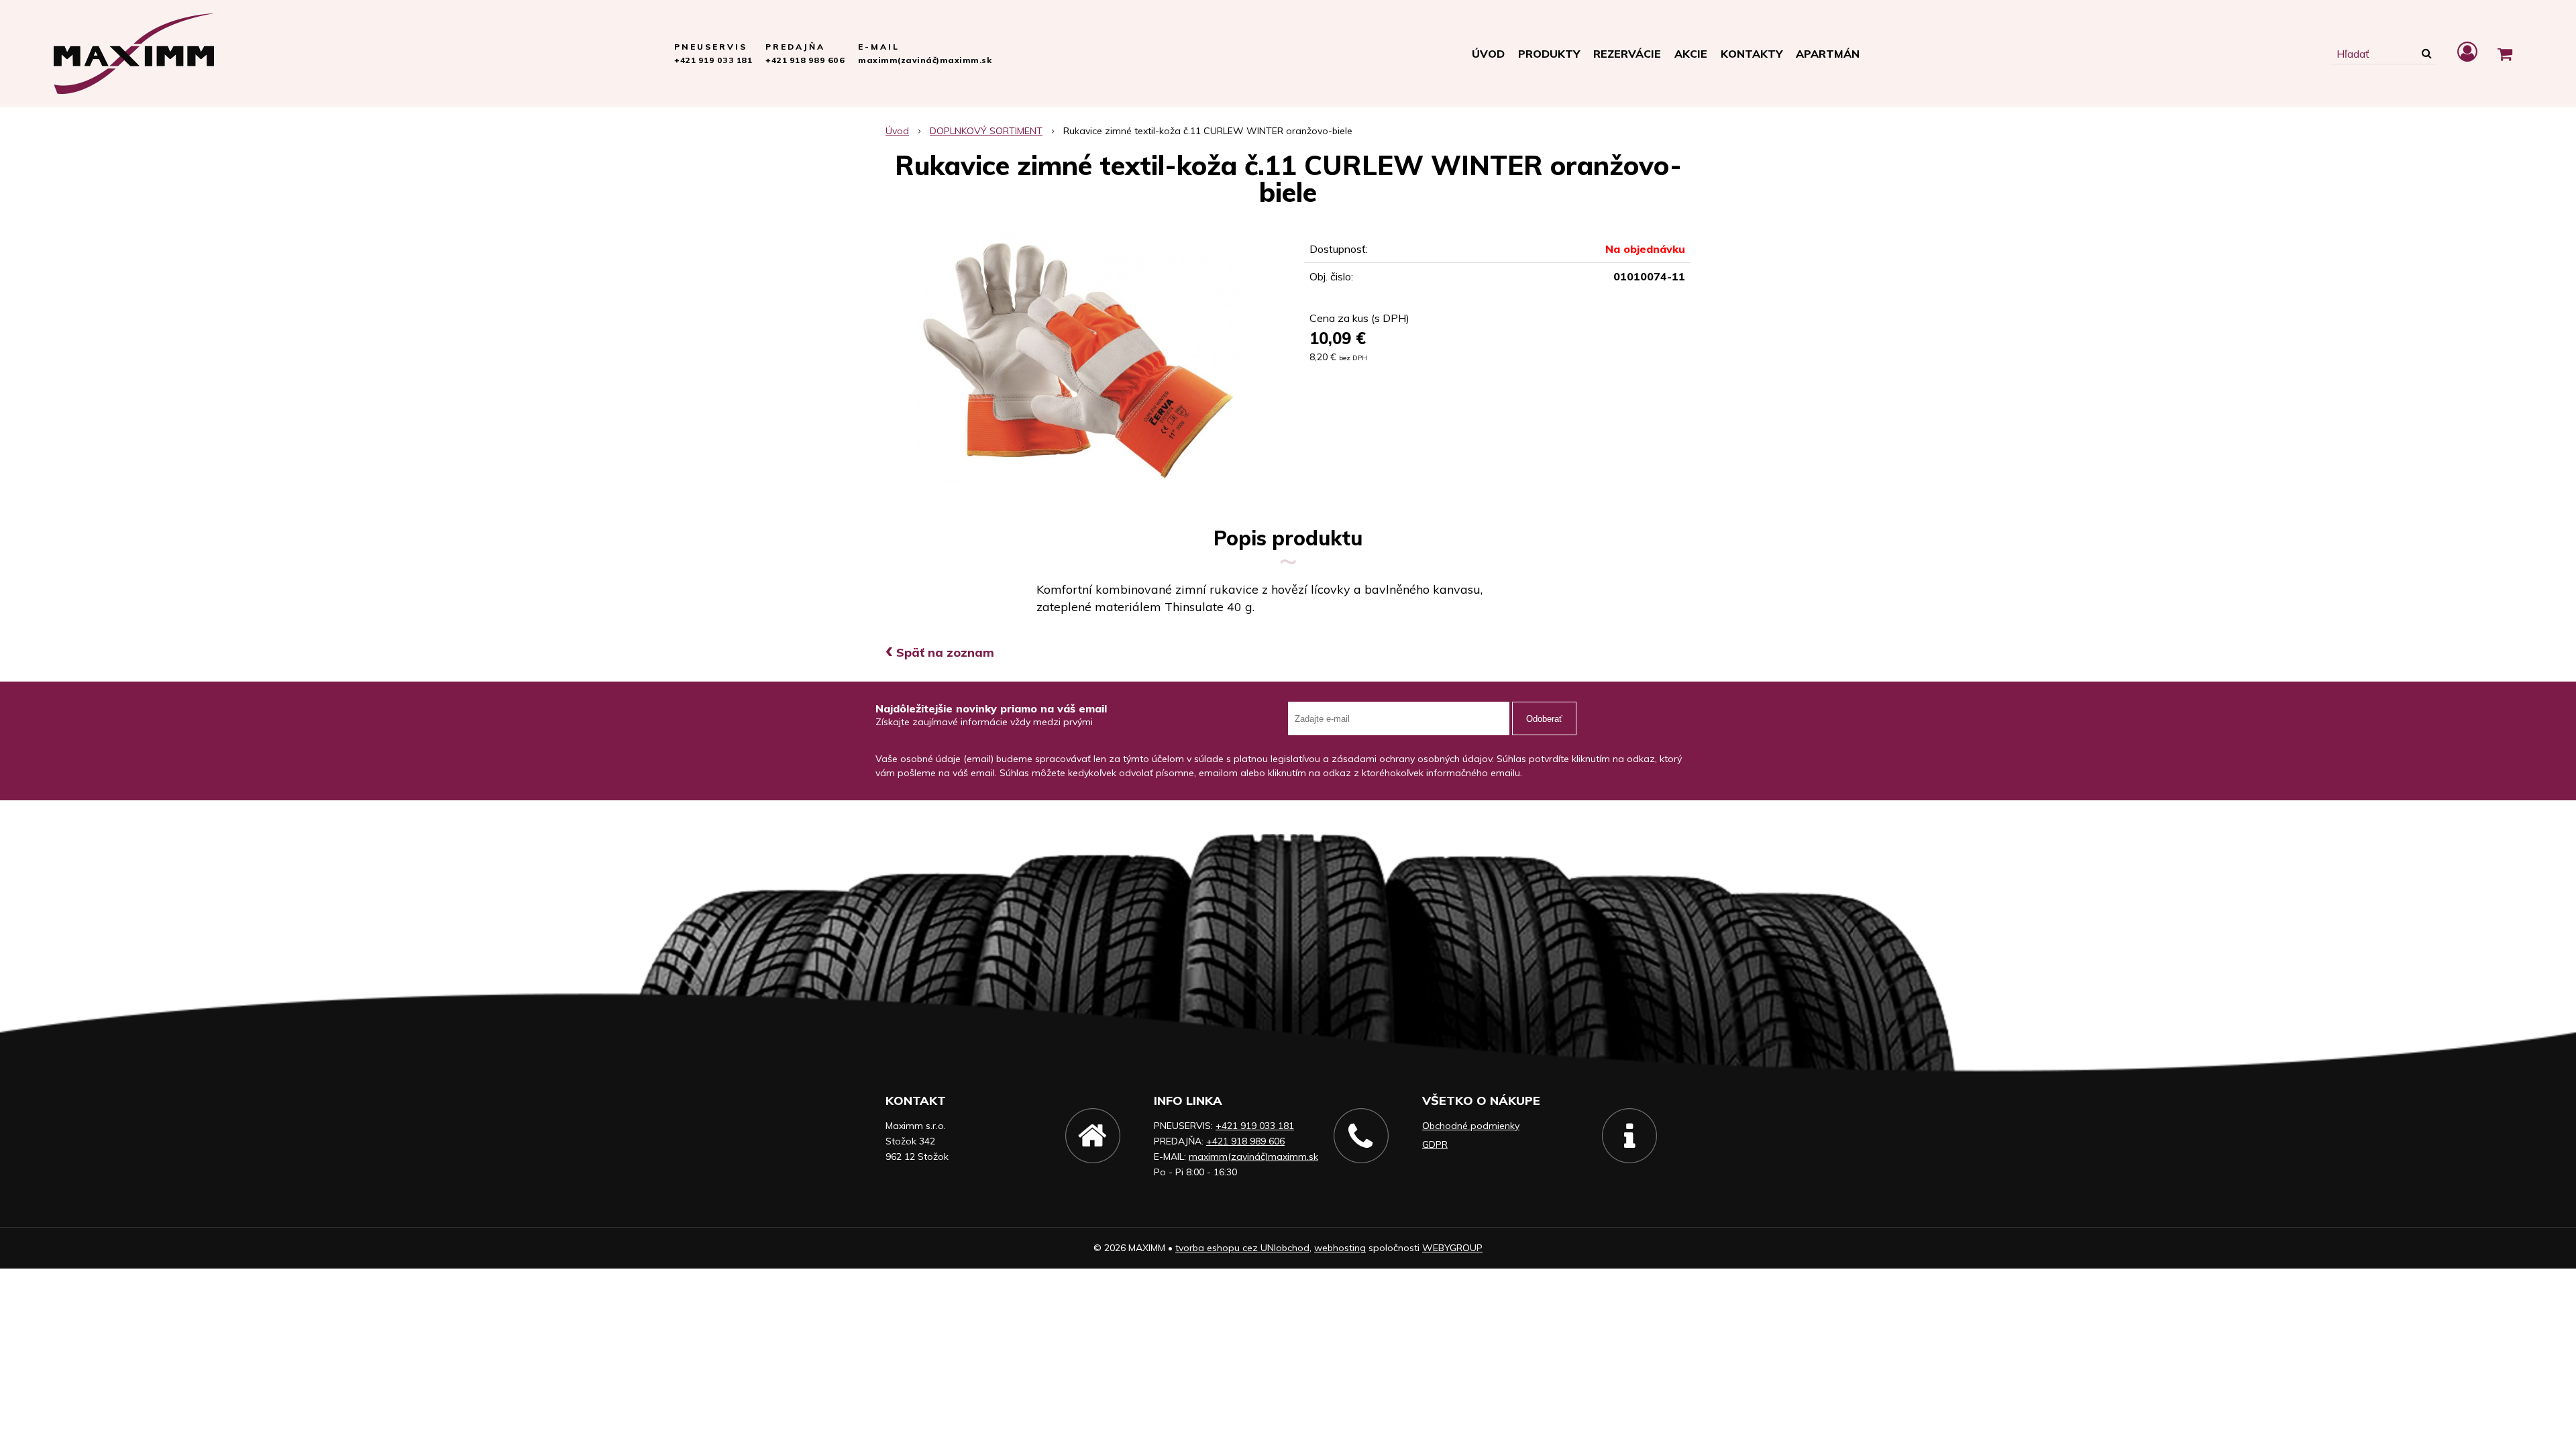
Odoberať (1544, 719)
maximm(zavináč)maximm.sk (925, 60)
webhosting (1340, 1248)
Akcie (1691, 54)
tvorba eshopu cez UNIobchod (1242, 1248)
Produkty (1549, 54)
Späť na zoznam (940, 652)
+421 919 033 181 (713, 60)
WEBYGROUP (1452, 1248)
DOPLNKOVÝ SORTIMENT (986, 131)
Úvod (1488, 54)
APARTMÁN (1828, 54)
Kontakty (1752, 54)
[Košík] (2505, 54)
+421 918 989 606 (805, 60)
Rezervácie (1627, 54)
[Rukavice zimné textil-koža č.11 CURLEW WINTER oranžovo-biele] (1079, 357)
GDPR (1435, 1144)
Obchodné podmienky (1471, 1126)
